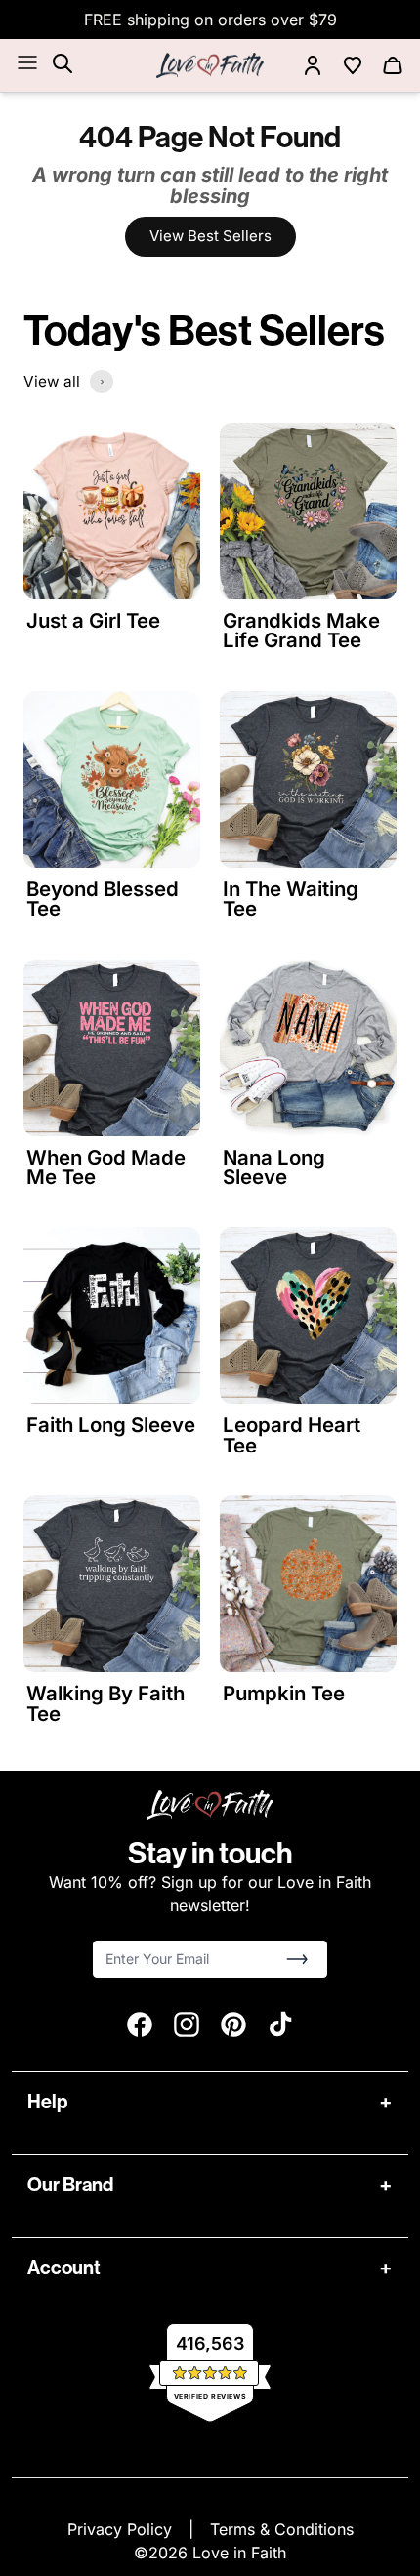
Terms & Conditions (282, 2529)
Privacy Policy (122, 2529)
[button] (297, 1959)
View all (52, 381)
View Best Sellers (210, 236)
